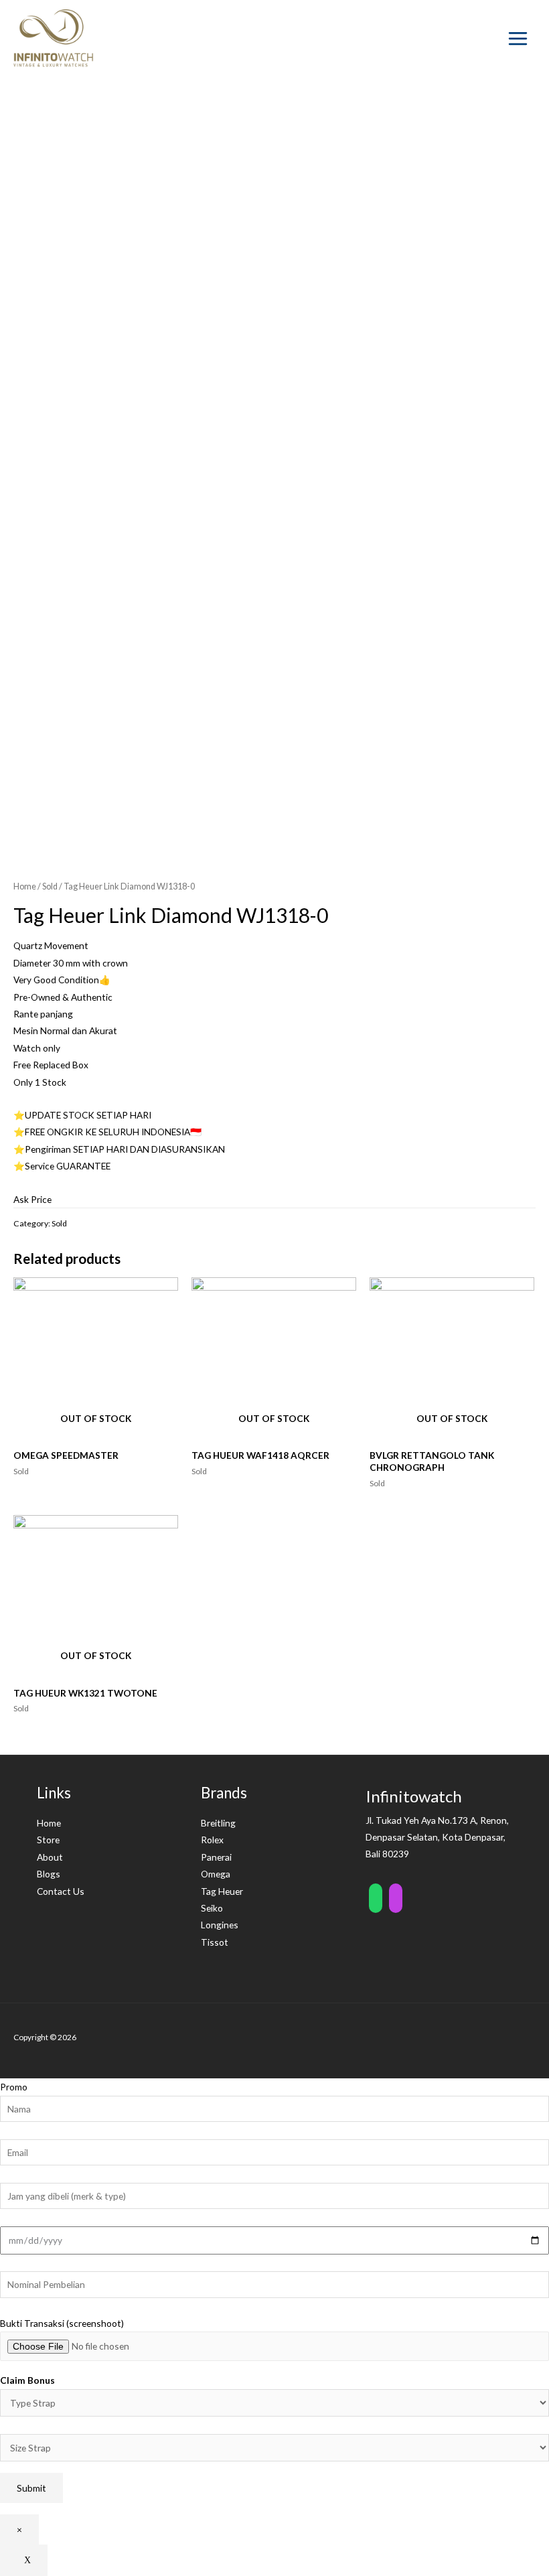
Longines (220, 1925)
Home (25, 886)
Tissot (215, 1942)
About (50, 1857)
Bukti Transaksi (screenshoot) (62, 2323)
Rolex (212, 1840)
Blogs (49, 1874)
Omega (216, 1874)
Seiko (212, 1908)
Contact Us (61, 1891)
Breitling (218, 1823)
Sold (50, 886)
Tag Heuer (222, 1891)
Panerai (216, 1857)
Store (48, 1840)
